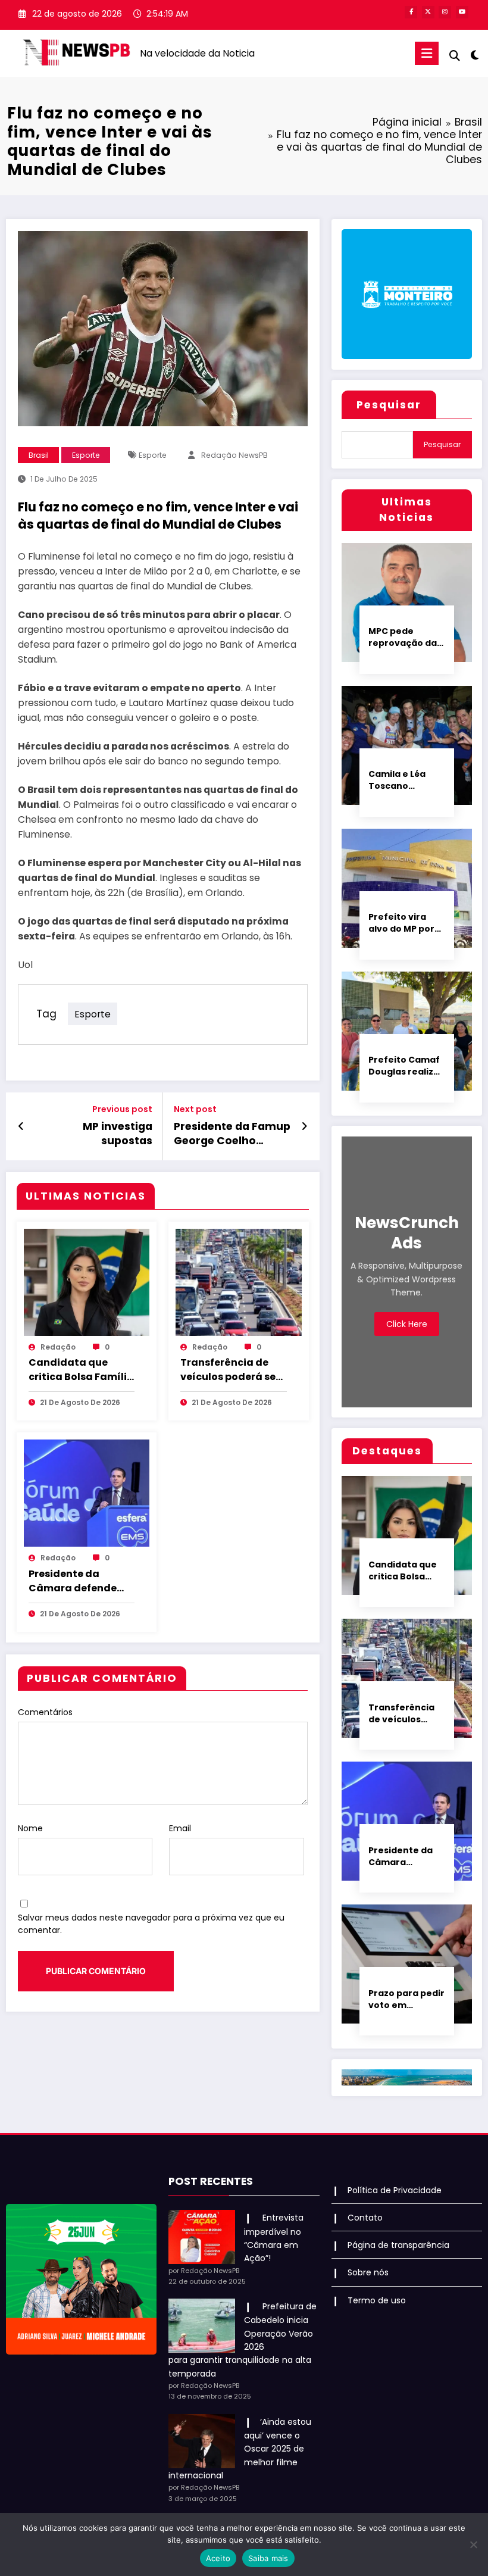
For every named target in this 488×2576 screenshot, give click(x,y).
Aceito (218, 2558)
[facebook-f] (411, 12)
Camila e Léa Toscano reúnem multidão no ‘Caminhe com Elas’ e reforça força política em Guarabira (401, 780)
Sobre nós (368, 2272)
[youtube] (462, 12)
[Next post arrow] (304, 1126)
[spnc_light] (475, 55)
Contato (365, 2218)
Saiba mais (268, 2558)
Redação (58, 1347)
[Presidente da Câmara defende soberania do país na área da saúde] (87, 1492)
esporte (153, 455)
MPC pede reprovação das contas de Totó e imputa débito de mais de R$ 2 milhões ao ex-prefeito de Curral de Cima (405, 637)
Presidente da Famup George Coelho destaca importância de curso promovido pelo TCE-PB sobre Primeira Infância (232, 1134)
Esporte (86, 455)
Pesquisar (389, 405)
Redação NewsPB (234, 455)
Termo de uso (377, 2300)
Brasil (39, 455)
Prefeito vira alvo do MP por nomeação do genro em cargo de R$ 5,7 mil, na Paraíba (405, 923)
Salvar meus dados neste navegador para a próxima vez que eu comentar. (151, 1924)
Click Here (407, 1324)
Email (180, 1828)
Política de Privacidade (395, 2190)
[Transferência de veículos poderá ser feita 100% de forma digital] (239, 1282)
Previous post (122, 1109)
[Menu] (427, 53)
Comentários (45, 1712)
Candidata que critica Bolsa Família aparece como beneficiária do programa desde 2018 (81, 1370)
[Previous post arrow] (21, 1126)
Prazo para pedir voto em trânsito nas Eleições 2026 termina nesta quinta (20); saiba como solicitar (406, 1999)
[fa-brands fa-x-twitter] (428, 12)
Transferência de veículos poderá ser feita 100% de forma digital (231, 1370)
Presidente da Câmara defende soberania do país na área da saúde (75, 1581)
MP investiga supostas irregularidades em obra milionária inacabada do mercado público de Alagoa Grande (97, 1134)
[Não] (473, 2544)
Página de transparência (398, 2245)
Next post (195, 1109)
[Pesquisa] (455, 56)
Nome (30, 1828)
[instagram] (445, 12)
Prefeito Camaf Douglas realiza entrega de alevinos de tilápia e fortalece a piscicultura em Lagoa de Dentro (406, 1066)
